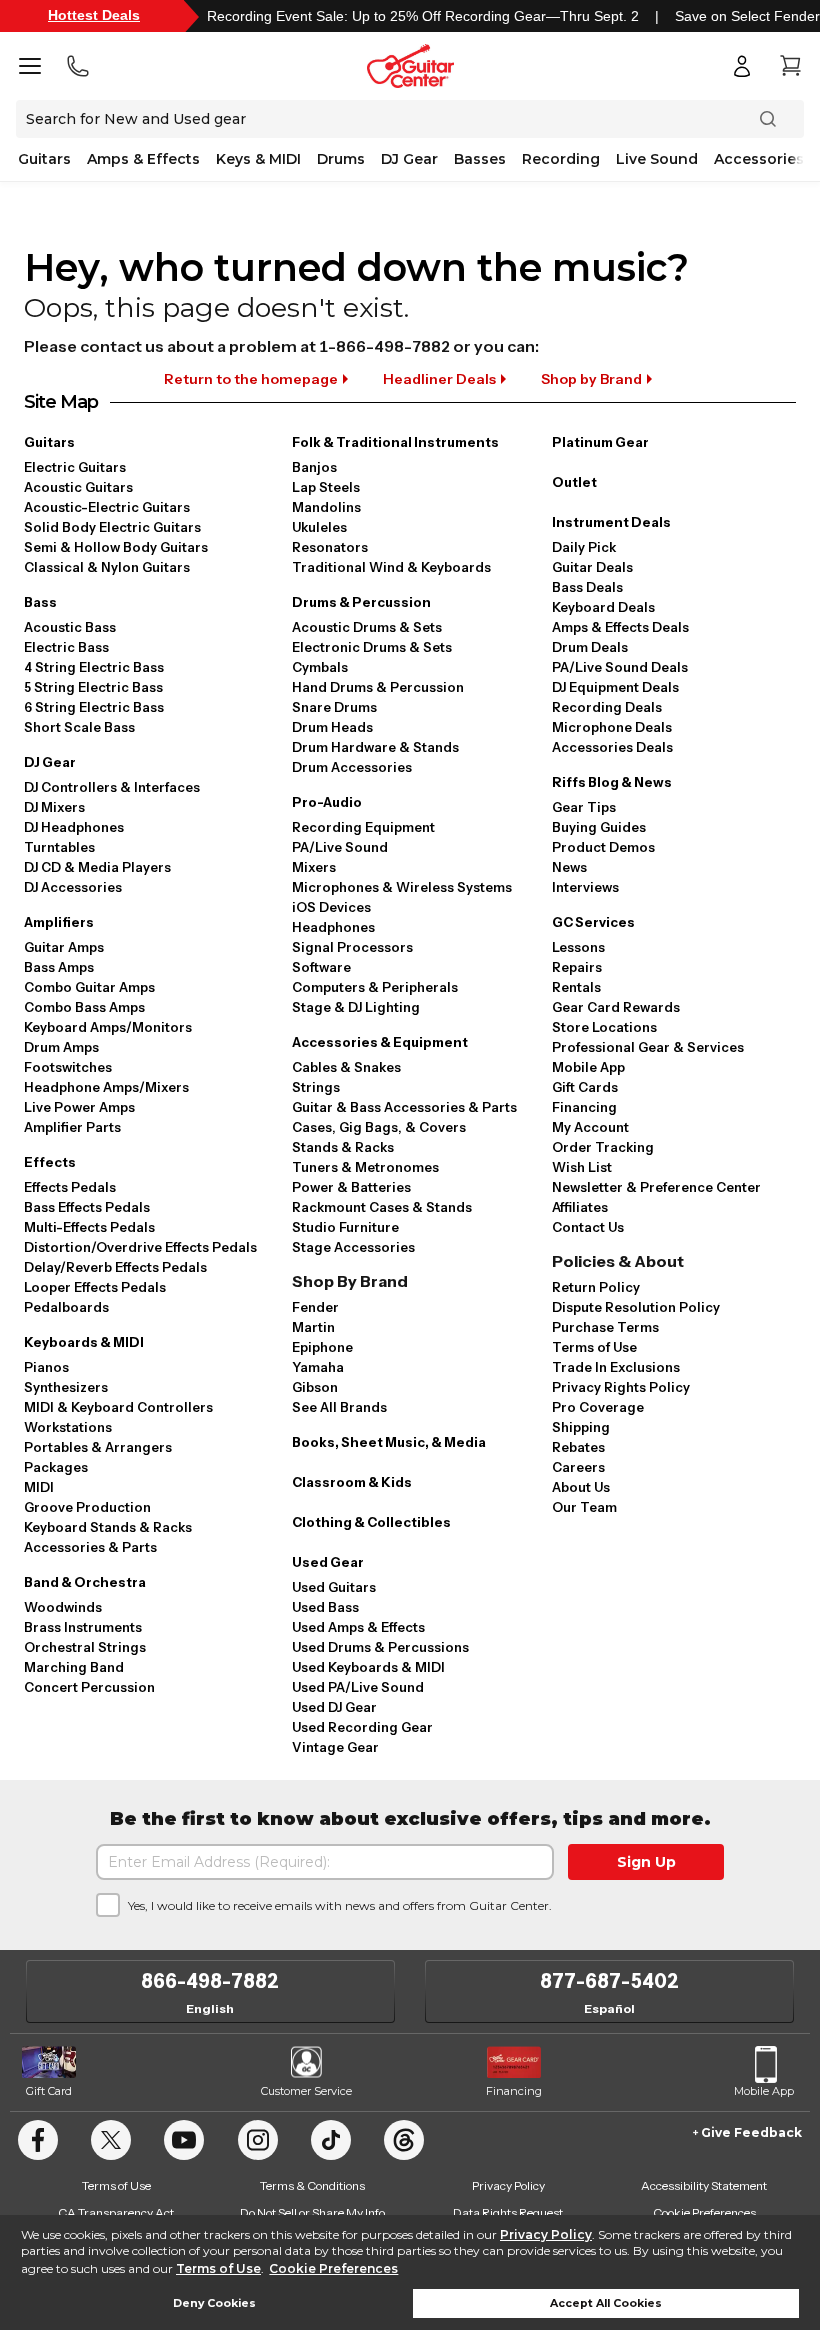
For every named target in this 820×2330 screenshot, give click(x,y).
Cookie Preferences (333, 2268)
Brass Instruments (83, 1627)
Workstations (68, 1427)
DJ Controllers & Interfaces (112, 787)
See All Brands (339, 1407)
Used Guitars (334, 1587)
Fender (315, 1307)
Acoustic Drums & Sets (367, 627)
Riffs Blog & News (612, 782)
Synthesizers (66, 1387)
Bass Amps (59, 967)
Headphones (333, 927)
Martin (313, 1327)
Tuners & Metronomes (365, 1167)
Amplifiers (59, 922)
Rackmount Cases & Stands (382, 1207)
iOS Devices (331, 907)
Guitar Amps (64, 947)
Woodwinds (63, 1607)
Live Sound (657, 159)
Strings (316, 1087)
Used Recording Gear (362, 1727)
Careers (578, 1467)
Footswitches (68, 1067)
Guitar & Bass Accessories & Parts (404, 1107)
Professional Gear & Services (648, 1047)
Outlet (574, 482)
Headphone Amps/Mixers (106, 1087)
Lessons (578, 947)
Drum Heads (332, 727)
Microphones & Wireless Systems (402, 887)
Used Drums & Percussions (380, 1647)
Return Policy (596, 1287)
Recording (561, 159)
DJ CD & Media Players (97, 867)
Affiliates (580, 1207)
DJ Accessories (73, 887)
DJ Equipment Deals (615, 687)
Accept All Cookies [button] (606, 2303)
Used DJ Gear (334, 1707)
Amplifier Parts (72, 1127)
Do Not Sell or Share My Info (312, 2212)
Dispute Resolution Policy (636, 1307)
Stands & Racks (343, 1147)
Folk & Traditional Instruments (395, 442)
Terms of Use (218, 2268)
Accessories (759, 159)
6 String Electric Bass (94, 707)
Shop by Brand (591, 379)
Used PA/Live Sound (358, 1687)
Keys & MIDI (258, 159)
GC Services (593, 922)
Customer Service (306, 2091)
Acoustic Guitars (78, 487)
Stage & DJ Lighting (356, 1007)
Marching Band (74, 1667)
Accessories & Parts (90, 1547)
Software (321, 967)
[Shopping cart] (790, 66)
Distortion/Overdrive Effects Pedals (140, 1247)
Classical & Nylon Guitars (107, 567)
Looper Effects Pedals (95, 1287)
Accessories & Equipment (380, 1042)
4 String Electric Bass (94, 667)
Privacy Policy (546, 2234)
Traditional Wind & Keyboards (391, 567)
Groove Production (87, 1507)
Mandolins (326, 507)
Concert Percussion (89, 1687)
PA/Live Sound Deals (620, 667)
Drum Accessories (352, 767)
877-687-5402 (609, 1981)
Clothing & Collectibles (371, 1522)
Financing (584, 1107)
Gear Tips (584, 807)
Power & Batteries (351, 1187)
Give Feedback (751, 2132)
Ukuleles (319, 527)
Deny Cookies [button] (214, 2303)
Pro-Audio (327, 802)
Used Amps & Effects (358, 1627)
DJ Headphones (74, 827)
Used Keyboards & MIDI (368, 1667)
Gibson (315, 1387)
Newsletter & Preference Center (656, 1187)
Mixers (314, 867)
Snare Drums (334, 707)
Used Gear (328, 1562)
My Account (590, 1127)
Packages (56, 1467)
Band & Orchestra (85, 1582)
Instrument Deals (611, 522)
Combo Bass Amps (84, 1007)
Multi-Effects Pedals (89, 1227)
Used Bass (325, 1607)
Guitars (44, 159)
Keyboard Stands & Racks (108, 1527)
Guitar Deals (592, 567)
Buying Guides (599, 827)
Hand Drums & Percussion (378, 687)
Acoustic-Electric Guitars (107, 507)
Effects (50, 1162)
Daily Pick (584, 547)
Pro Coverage (598, 1407)
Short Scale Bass (79, 727)
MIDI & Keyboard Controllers (118, 1407)
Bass (40, 602)
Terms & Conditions (312, 2185)
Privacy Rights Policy (621, 1387)
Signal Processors (352, 947)
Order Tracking (603, 1147)
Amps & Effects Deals (620, 627)
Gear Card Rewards (616, 1007)
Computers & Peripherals (375, 987)
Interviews (585, 887)
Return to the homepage (251, 379)
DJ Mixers (54, 807)
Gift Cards (585, 1087)
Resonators (330, 547)
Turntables (59, 847)
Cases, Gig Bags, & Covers (379, 1127)
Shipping (581, 1427)
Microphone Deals (612, 727)
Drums (341, 159)
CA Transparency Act (116, 2212)
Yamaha (318, 1367)
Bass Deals (587, 587)
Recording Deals (607, 707)
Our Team (584, 1507)
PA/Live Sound (340, 847)
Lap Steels (326, 487)
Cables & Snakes (346, 1067)
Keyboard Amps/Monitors (108, 1027)
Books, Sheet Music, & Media (389, 1442)
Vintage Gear (335, 1747)
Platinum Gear (600, 442)
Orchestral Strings (85, 1647)
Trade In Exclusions (616, 1367)
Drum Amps (61, 1047)
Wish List (582, 1167)
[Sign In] (742, 66)
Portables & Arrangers (98, 1447)
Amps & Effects (143, 159)
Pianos (46, 1367)
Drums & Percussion (361, 602)
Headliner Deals (439, 379)
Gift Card (49, 2091)
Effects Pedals (70, 1187)
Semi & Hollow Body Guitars (116, 547)
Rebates (578, 1447)
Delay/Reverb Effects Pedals (115, 1267)
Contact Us (588, 1227)
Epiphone (322, 1347)
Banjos (314, 467)
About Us (581, 1487)
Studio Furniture (345, 1227)
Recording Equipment (363, 827)
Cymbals (320, 667)
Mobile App (588, 1067)
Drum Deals (590, 647)
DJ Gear (409, 159)
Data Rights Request (508, 2212)
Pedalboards (66, 1307)
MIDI (39, 1487)
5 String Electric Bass (93, 687)
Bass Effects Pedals (87, 1207)
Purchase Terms (605, 1327)
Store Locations (604, 1027)
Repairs (577, 967)
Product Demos (603, 847)
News (569, 867)
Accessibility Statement (704, 2185)
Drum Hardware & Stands (375, 747)
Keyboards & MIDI (84, 1342)
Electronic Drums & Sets (372, 647)
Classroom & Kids (352, 1482)
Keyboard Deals (603, 607)
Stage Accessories (353, 1247)
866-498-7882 (210, 1981)
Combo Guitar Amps (89, 987)
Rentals (576, 987)
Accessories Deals (612, 747)
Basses (480, 159)
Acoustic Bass (70, 627)
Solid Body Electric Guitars (112, 527)
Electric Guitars (75, 467)
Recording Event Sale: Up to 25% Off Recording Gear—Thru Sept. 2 (423, 16)
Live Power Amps (79, 1107)
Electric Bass (66, 647)
